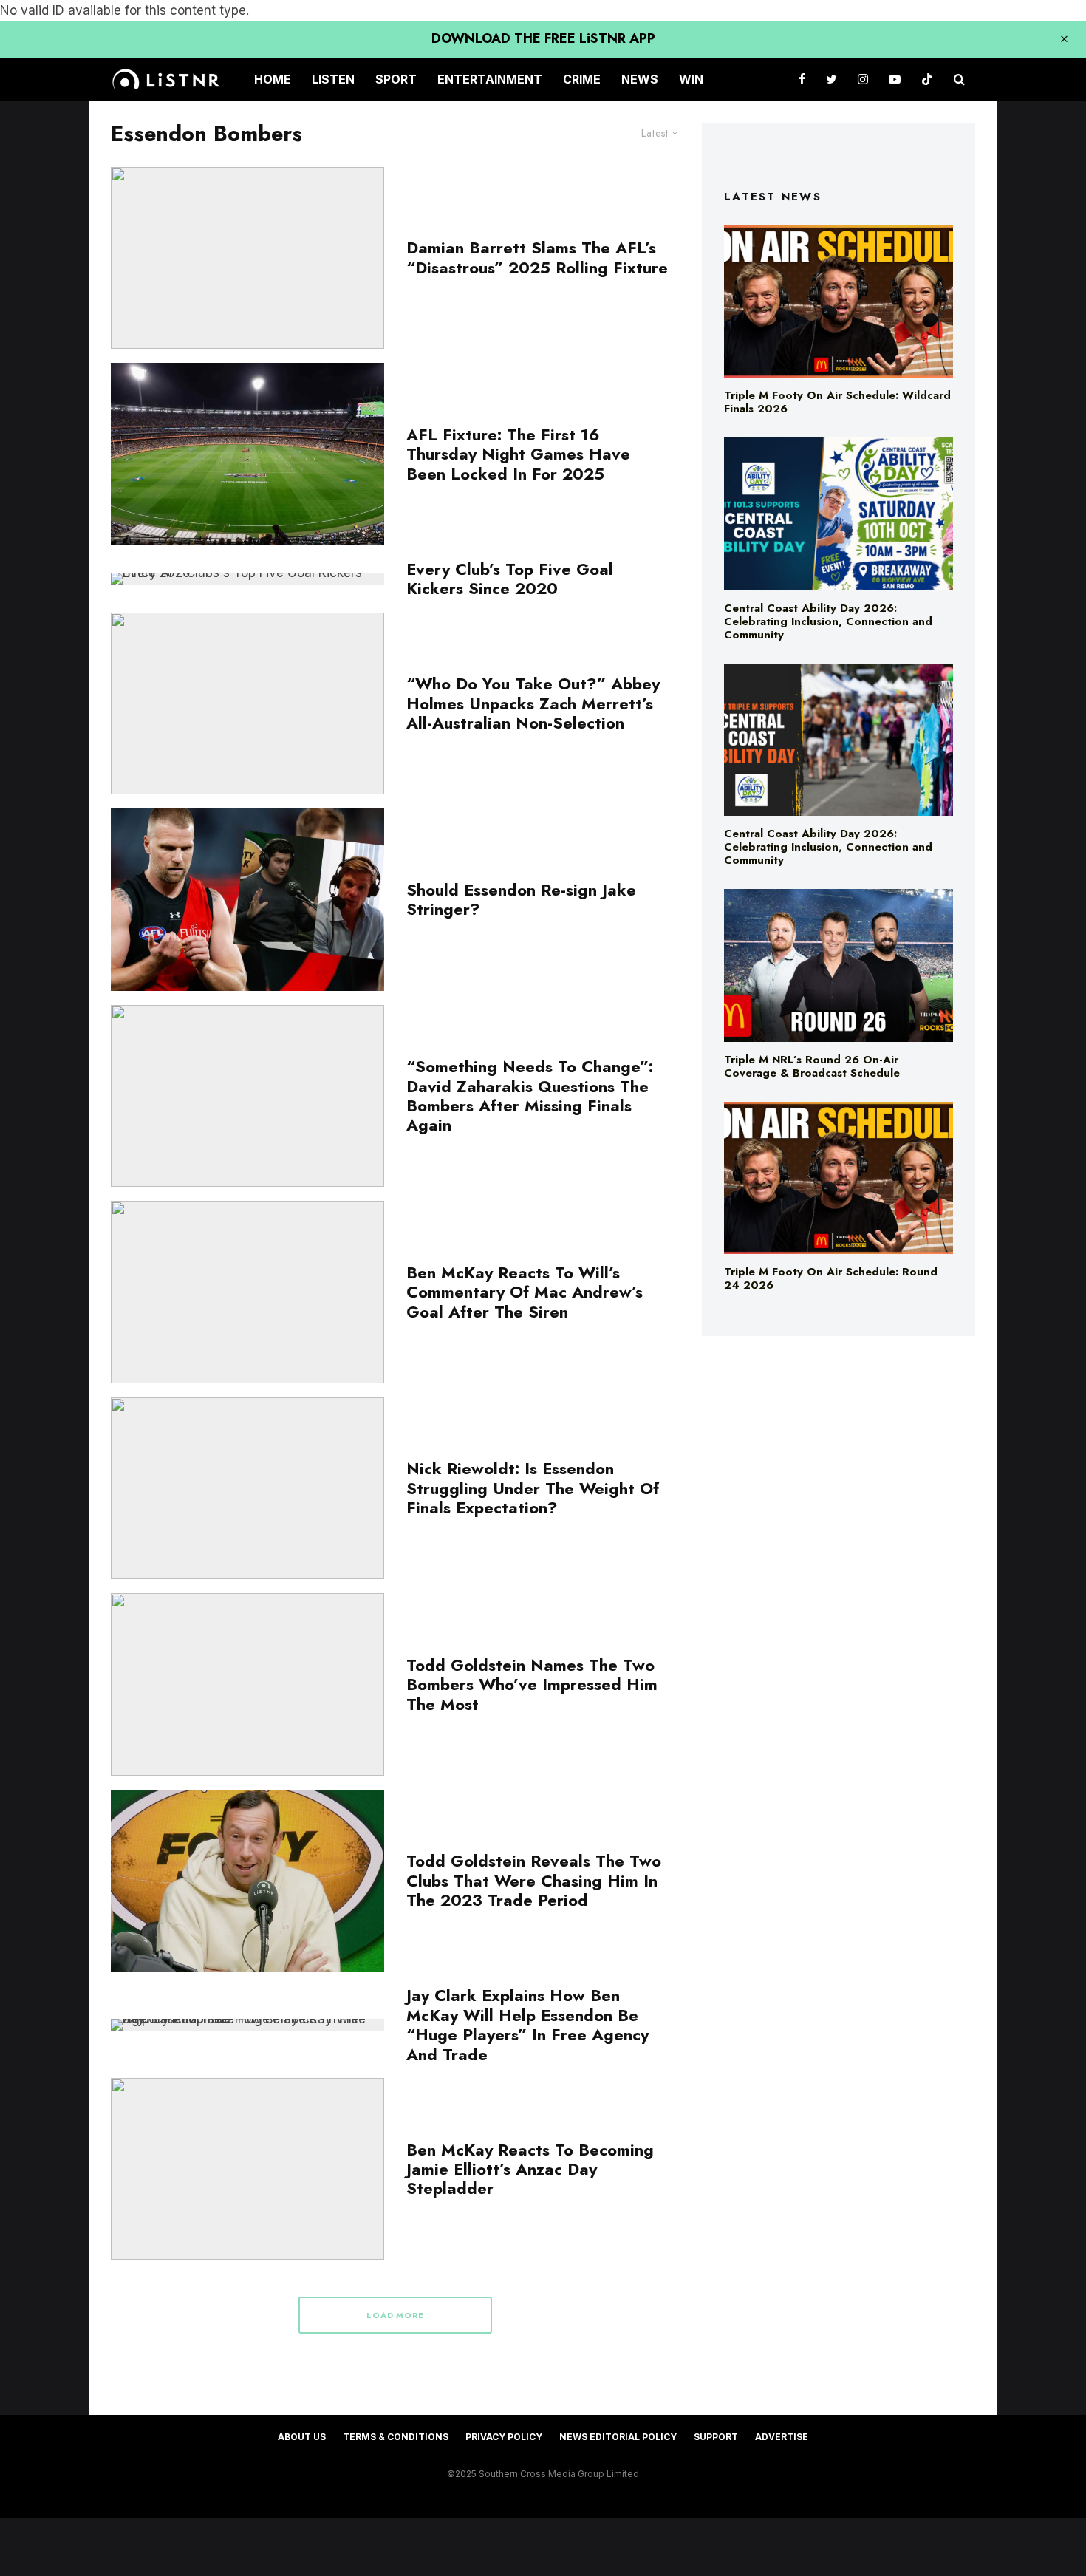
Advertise (782, 2437)
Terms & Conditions (396, 2437)
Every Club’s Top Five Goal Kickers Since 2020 (510, 579)
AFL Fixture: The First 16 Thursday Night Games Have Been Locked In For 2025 (518, 454)
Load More (396, 2315)
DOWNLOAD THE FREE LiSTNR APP (543, 38)
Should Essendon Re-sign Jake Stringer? (521, 900)
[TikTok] (927, 79)
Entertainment (490, 79)
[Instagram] (863, 79)
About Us (302, 2437)
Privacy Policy (504, 2437)
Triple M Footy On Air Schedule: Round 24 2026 (831, 1278)
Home (273, 79)
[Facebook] (802, 79)
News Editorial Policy (618, 2437)
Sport (396, 79)
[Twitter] (831, 79)
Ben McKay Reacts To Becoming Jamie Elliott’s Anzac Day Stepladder (530, 2169)
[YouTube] (895, 79)
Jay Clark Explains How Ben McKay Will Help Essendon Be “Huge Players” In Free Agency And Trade (527, 2025)
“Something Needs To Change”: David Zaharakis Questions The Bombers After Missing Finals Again (530, 1096)
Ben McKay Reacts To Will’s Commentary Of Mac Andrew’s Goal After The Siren (525, 1292)
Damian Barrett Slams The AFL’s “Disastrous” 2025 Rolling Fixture (537, 258)
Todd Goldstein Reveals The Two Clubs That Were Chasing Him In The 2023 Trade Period (534, 1880)
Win (691, 79)
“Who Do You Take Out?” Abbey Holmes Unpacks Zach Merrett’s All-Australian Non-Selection (533, 703)
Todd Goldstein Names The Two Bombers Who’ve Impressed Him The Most (532, 1684)
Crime (582, 79)
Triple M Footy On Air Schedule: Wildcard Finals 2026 (837, 402)
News (640, 79)
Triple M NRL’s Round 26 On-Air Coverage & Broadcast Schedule (812, 1066)
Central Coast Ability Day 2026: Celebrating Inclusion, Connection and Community (828, 621)
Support (716, 2437)
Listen (333, 79)
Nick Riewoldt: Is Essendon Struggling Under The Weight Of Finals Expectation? (533, 1488)
